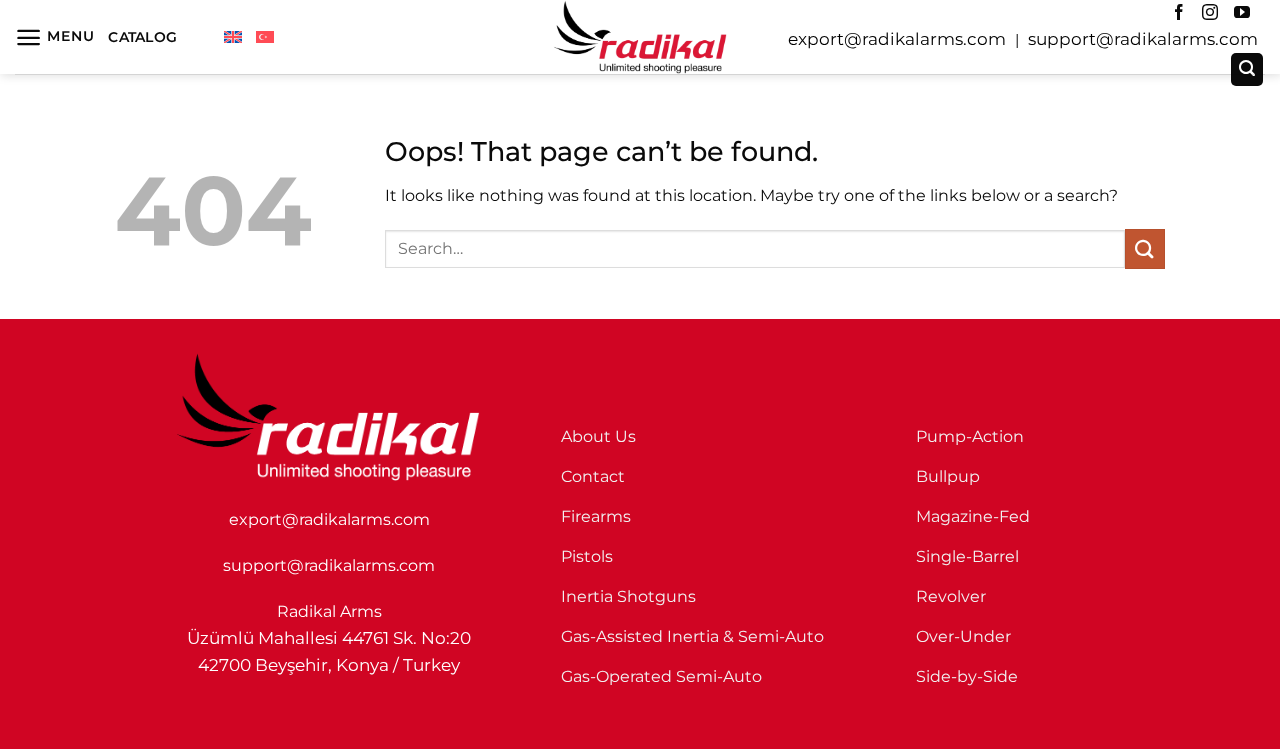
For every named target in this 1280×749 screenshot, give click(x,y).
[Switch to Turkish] (265, 37)
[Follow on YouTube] (1242, 13)
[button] (54, 37)
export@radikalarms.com (897, 39)
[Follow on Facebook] (1179, 13)
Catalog (142, 37)
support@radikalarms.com (1143, 39)
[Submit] (1145, 248)
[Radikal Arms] (640, 37)
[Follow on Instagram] (1210, 13)
